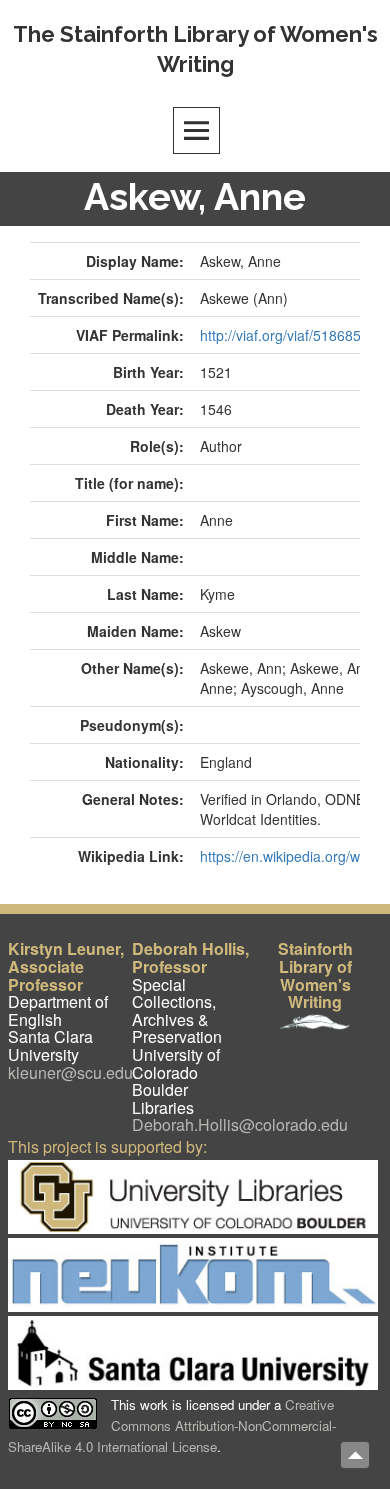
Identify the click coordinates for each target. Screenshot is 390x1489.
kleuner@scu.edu (70, 1072)
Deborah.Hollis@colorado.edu (240, 1124)
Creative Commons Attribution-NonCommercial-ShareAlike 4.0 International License (172, 1426)
